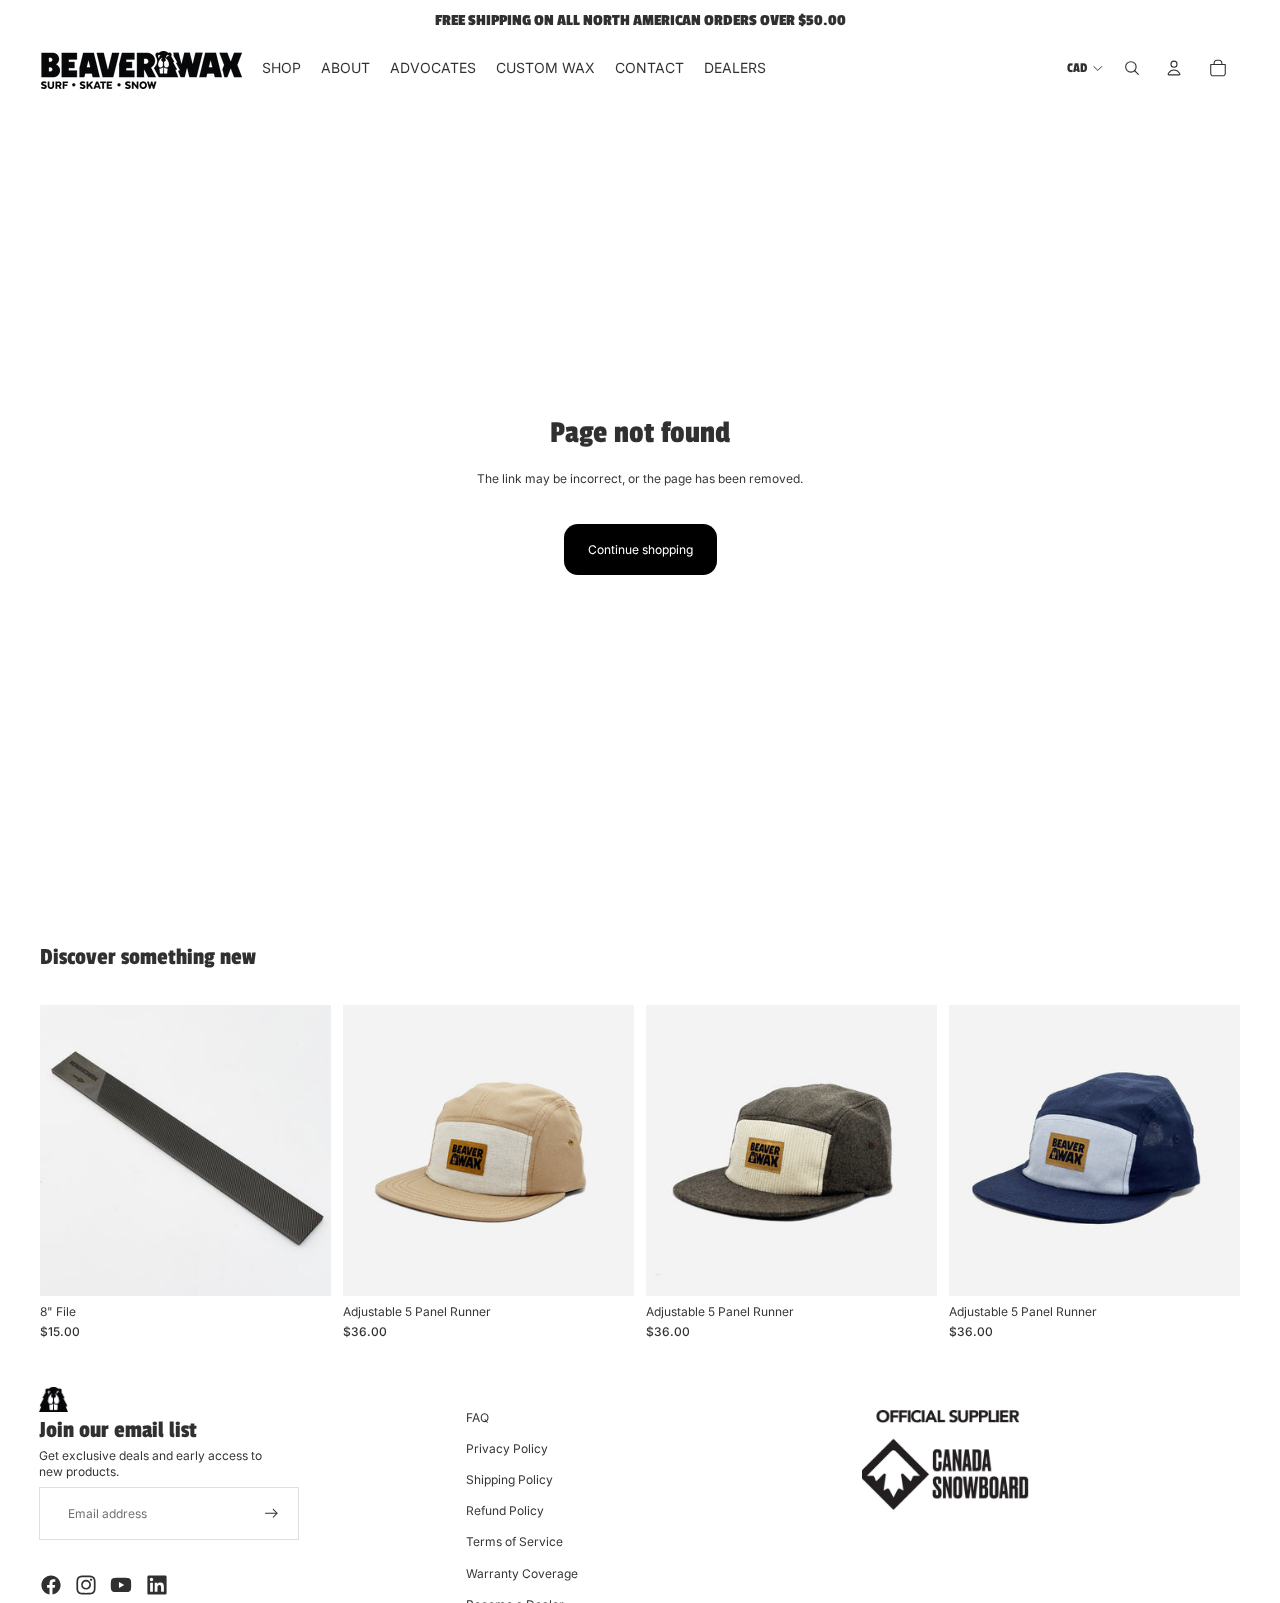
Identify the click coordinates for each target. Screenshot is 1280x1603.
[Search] (1132, 68)
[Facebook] (51, 1585)
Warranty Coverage (522, 1573)
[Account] (1174, 68)
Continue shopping (640, 549)
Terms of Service (514, 1541)
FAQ (477, 1417)
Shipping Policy (509, 1479)
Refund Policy (505, 1510)
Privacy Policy (507, 1448)
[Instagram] (86, 1585)
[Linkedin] (157, 1585)
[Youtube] (121, 1585)
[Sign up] (271, 1513)
